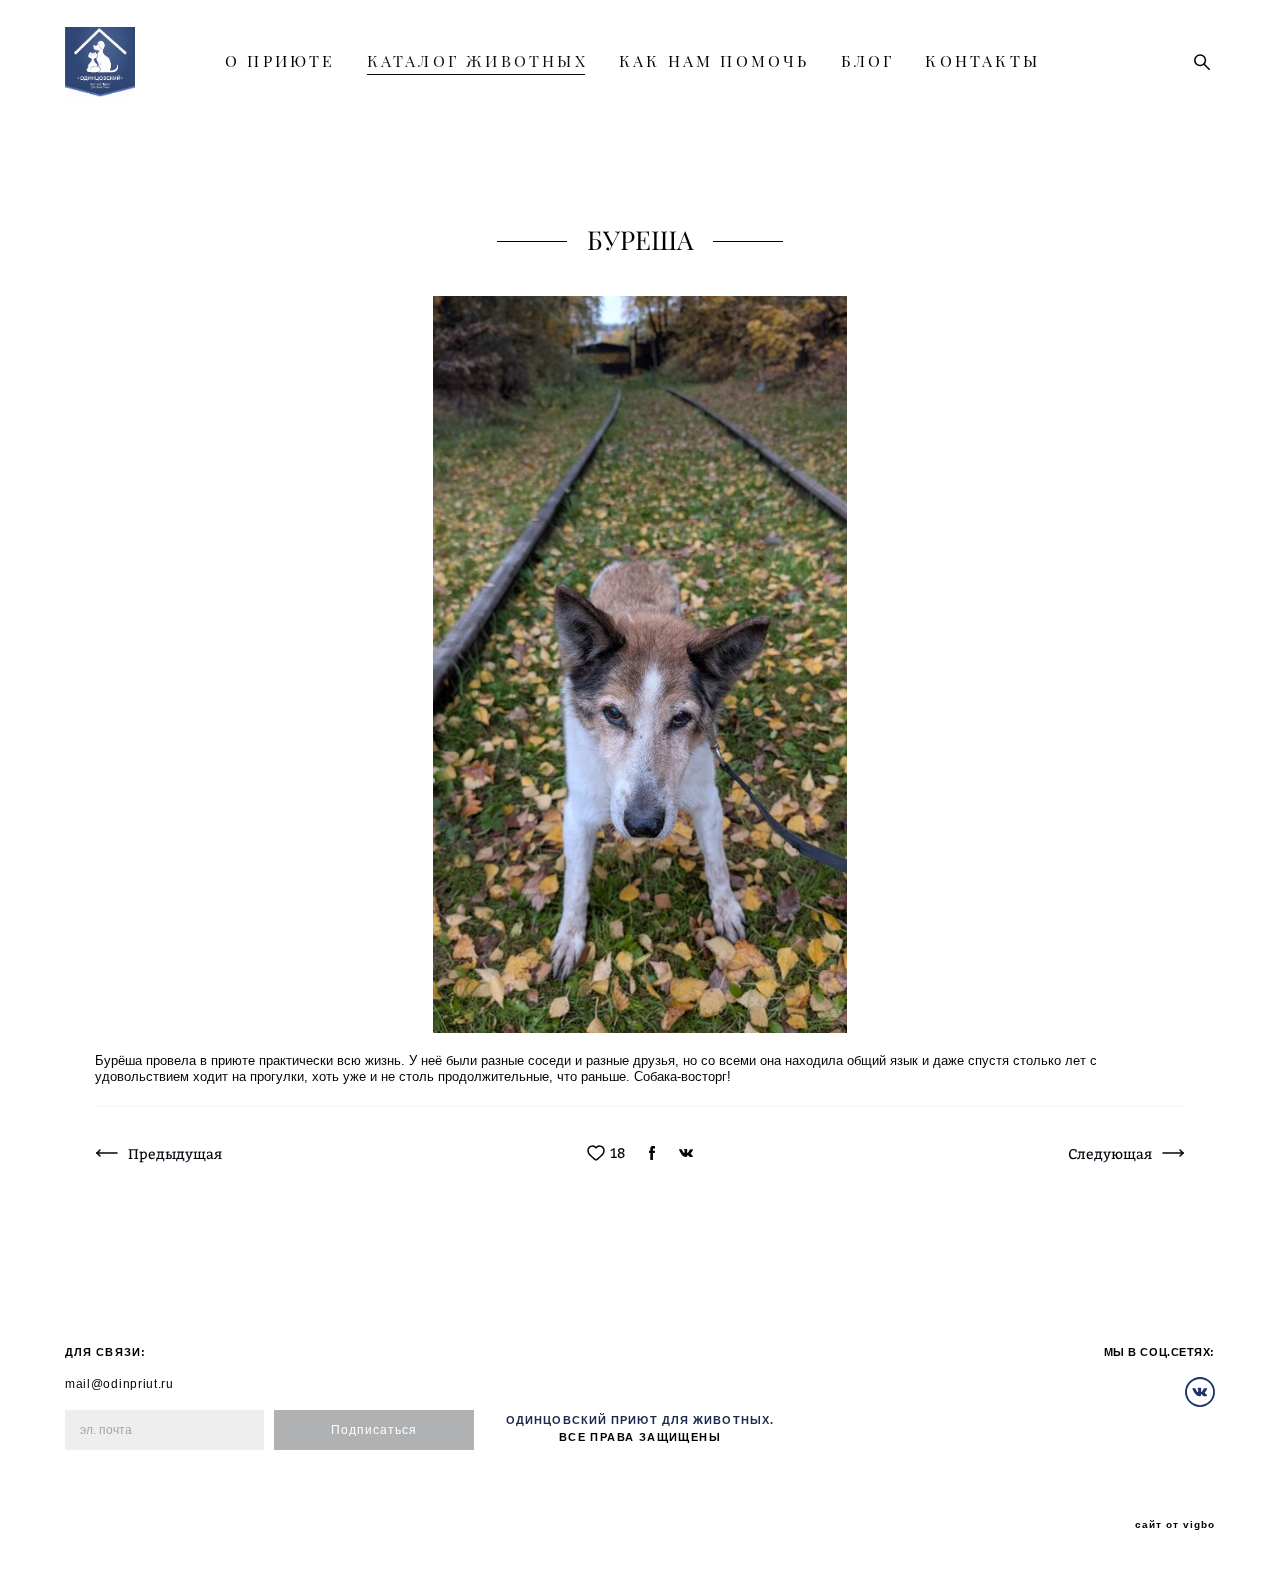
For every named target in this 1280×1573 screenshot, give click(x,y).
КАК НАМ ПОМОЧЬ (714, 61)
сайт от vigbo (1175, 1525)
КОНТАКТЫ (982, 61)
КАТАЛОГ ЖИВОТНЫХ (477, 61)
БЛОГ (868, 61)
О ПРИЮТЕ (280, 61)
